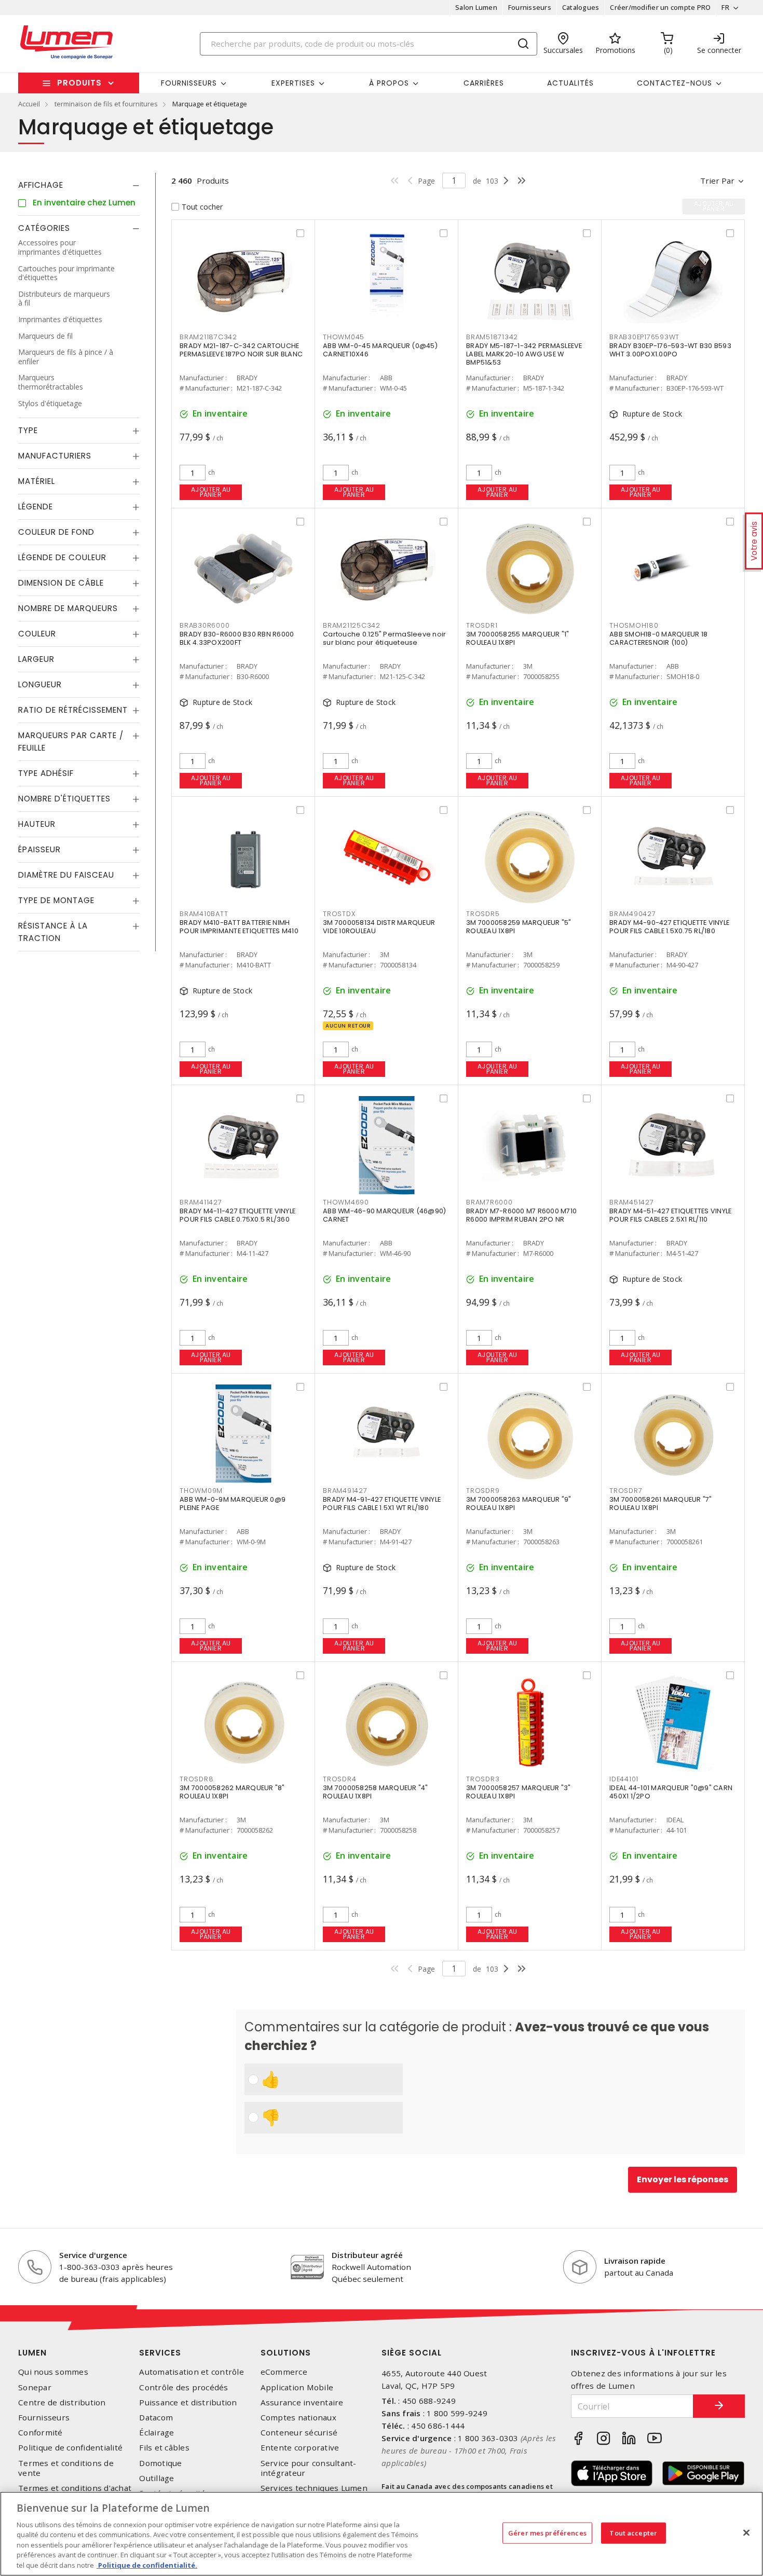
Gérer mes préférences (547, 2532)
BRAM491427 (345, 1491)
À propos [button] (389, 83)
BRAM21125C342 (352, 625)
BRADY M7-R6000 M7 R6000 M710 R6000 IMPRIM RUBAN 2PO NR (521, 1215)
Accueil (29, 104)
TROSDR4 (339, 1779)
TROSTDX (339, 914)
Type (28, 430)
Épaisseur (39, 849)
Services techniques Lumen (314, 2488)
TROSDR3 (483, 1779)
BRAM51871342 (492, 337)
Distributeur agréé (367, 2255)
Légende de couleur (62, 557)
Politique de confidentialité (70, 2448)
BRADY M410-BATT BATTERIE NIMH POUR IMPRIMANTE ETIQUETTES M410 (239, 927)
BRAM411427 (201, 1202)
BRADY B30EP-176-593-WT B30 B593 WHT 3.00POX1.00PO (670, 350)
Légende (36, 507)
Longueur (40, 684)
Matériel (37, 481)
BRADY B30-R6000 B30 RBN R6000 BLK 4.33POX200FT (237, 638)
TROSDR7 (626, 1491)
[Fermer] (746, 2532)
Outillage (156, 2478)
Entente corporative (300, 2448)
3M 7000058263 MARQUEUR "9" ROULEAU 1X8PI (519, 1504)
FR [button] (725, 7)
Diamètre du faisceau (66, 875)
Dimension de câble (61, 583)
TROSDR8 (196, 1779)
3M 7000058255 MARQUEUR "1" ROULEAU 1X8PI (518, 638)
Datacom (156, 2418)
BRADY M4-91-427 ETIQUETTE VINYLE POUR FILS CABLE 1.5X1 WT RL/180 (382, 1504)
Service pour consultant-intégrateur (309, 2468)
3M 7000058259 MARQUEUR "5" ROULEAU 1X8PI (519, 927)
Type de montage (56, 900)
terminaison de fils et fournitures (106, 104)
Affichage (41, 185)
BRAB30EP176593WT (644, 337)
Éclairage (156, 2433)
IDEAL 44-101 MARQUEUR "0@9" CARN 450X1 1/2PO (671, 1792)
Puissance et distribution (188, 2402)
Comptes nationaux (298, 2418)
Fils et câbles (164, 2448)
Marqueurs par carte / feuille (71, 742)
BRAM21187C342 (208, 337)
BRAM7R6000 (489, 1202)
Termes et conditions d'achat (75, 2488)
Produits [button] (79, 83)
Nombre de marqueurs (68, 608)
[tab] (79, 185)
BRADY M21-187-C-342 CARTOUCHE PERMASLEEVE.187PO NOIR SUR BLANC (241, 350)
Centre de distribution (62, 2402)
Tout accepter (633, 2532)
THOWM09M (201, 1491)
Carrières (484, 83)
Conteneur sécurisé (299, 2433)
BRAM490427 (633, 914)
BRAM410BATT (204, 914)
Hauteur (37, 824)
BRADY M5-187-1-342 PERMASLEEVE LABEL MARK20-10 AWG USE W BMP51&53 (524, 354)
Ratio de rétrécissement (73, 710)
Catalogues (581, 7)
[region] (382, 2534)
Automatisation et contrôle (192, 2372)
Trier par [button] (717, 181)
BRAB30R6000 (205, 625)
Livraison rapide (635, 2261)
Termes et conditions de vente (66, 2468)
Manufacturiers (55, 456)
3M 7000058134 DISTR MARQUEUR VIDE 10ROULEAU (379, 927)
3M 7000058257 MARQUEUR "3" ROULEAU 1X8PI (519, 1792)
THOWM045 (344, 337)
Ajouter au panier (211, 492)
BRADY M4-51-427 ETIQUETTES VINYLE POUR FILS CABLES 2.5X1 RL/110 (670, 1215)
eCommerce (284, 2372)
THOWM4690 (346, 1202)
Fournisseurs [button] (189, 83)
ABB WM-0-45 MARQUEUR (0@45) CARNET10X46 (380, 350)
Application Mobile (297, 2387)
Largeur (36, 659)
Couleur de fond (56, 532)
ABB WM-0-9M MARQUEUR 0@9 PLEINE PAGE (233, 1504)
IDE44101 (624, 1779)
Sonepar (35, 2387)
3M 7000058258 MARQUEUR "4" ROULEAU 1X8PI (376, 1792)
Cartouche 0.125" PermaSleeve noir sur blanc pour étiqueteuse (384, 638)
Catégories (44, 228)
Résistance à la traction (53, 932)
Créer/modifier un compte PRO (660, 7)
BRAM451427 (632, 1202)
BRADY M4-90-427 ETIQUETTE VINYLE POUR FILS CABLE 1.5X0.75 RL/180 (669, 927)
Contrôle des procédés (183, 2387)
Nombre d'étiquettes (64, 799)
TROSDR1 (482, 625)
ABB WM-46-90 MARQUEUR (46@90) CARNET (384, 1215)
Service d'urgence (93, 2255)
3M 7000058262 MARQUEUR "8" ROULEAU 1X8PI (232, 1792)
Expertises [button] (293, 83)
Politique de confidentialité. (147, 2565)
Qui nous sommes (53, 2372)
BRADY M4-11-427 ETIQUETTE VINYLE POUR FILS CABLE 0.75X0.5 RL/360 (237, 1215)
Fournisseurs (530, 7)
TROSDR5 (483, 914)
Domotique (160, 2463)
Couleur (37, 634)
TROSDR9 (483, 1491)
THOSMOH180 (634, 625)
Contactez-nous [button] (675, 83)
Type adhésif (46, 773)
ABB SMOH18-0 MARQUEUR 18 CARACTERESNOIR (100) (658, 638)
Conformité (40, 2433)
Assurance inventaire (302, 2402)
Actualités (570, 83)
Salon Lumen (476, 7)
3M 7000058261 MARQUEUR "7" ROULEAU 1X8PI (661, 1504)
